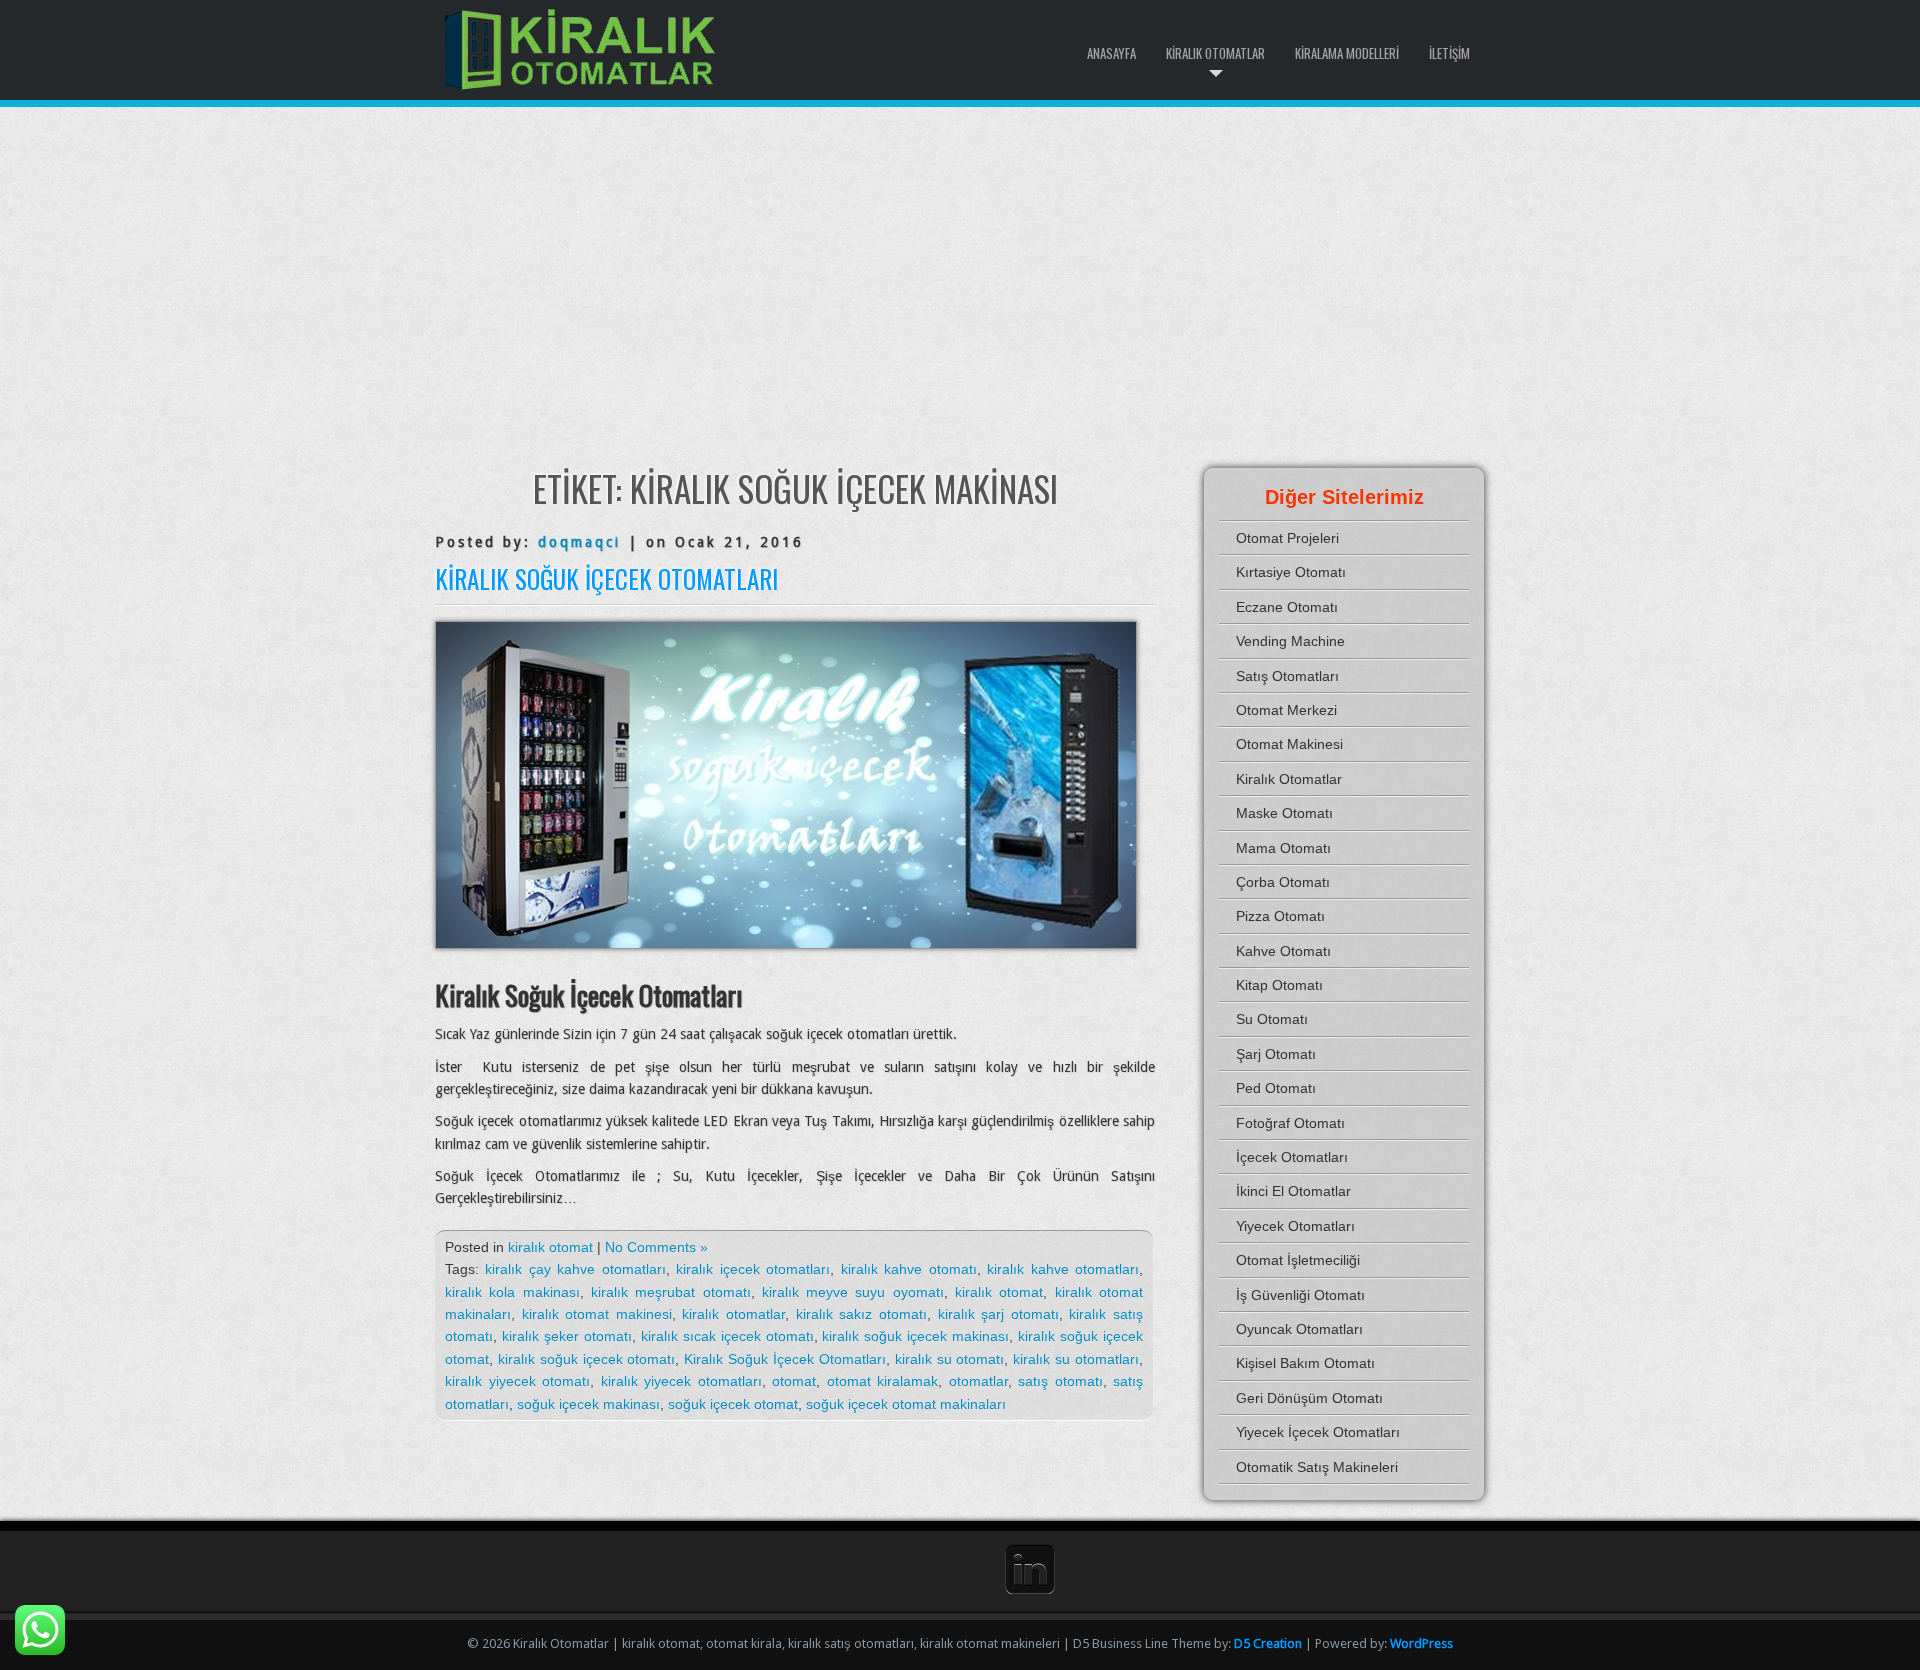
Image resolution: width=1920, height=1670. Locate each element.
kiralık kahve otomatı (909, 1269)
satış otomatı (1060, 1381)
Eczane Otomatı (1287, 607)
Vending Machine (1290, 641)
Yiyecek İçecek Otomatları (1318, 1432)
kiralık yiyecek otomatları (681, 1381)
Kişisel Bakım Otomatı (1305, 1363)
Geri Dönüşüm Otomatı (1309, 1398)
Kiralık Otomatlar (1215, 53)
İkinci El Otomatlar (1293, 1191)
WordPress (1421, 1643)
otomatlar (978, 1381)
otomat (794, 1381)
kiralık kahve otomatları (1063, 1269)
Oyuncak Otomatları (1299, 1329)
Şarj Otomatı (1276, 1054)
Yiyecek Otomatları (1295, 1226)
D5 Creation (1268, 1643)
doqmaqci (579, 542)
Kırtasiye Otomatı (1291, 572)
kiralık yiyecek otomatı (517, 1381)
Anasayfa (1111, 53)
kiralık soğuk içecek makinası (915, 1336)
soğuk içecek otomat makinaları (906, 1404)
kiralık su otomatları (1076, 1359)
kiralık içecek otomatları (753, 1269)
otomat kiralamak (883, 1381)
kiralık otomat (550, 1247)
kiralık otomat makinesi (597, 1314)
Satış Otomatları (1287, 676)
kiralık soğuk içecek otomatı (587, 1359)
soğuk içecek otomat (733, 1404)
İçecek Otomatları (1292, 1157)
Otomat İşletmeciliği (1298, 1260)
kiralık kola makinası (512, 1292)
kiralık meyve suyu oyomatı (853, 1292)
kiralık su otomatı (950, 1359)
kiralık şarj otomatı (998, 1314)
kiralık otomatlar (733, 1314)
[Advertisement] (960, 287)
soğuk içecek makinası (588, 1404)
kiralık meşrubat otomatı (671, 1292)
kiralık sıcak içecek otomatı (727, 1336)
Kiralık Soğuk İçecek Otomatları (606, 578)
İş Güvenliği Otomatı (1300, 1295)
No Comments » (656, 1247)
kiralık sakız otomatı (861, 1314)
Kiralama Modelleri (1347, 53)
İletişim (1449, 53)
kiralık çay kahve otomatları (575, 1269)
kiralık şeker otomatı (567, 1336)
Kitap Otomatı (1279, 985)
